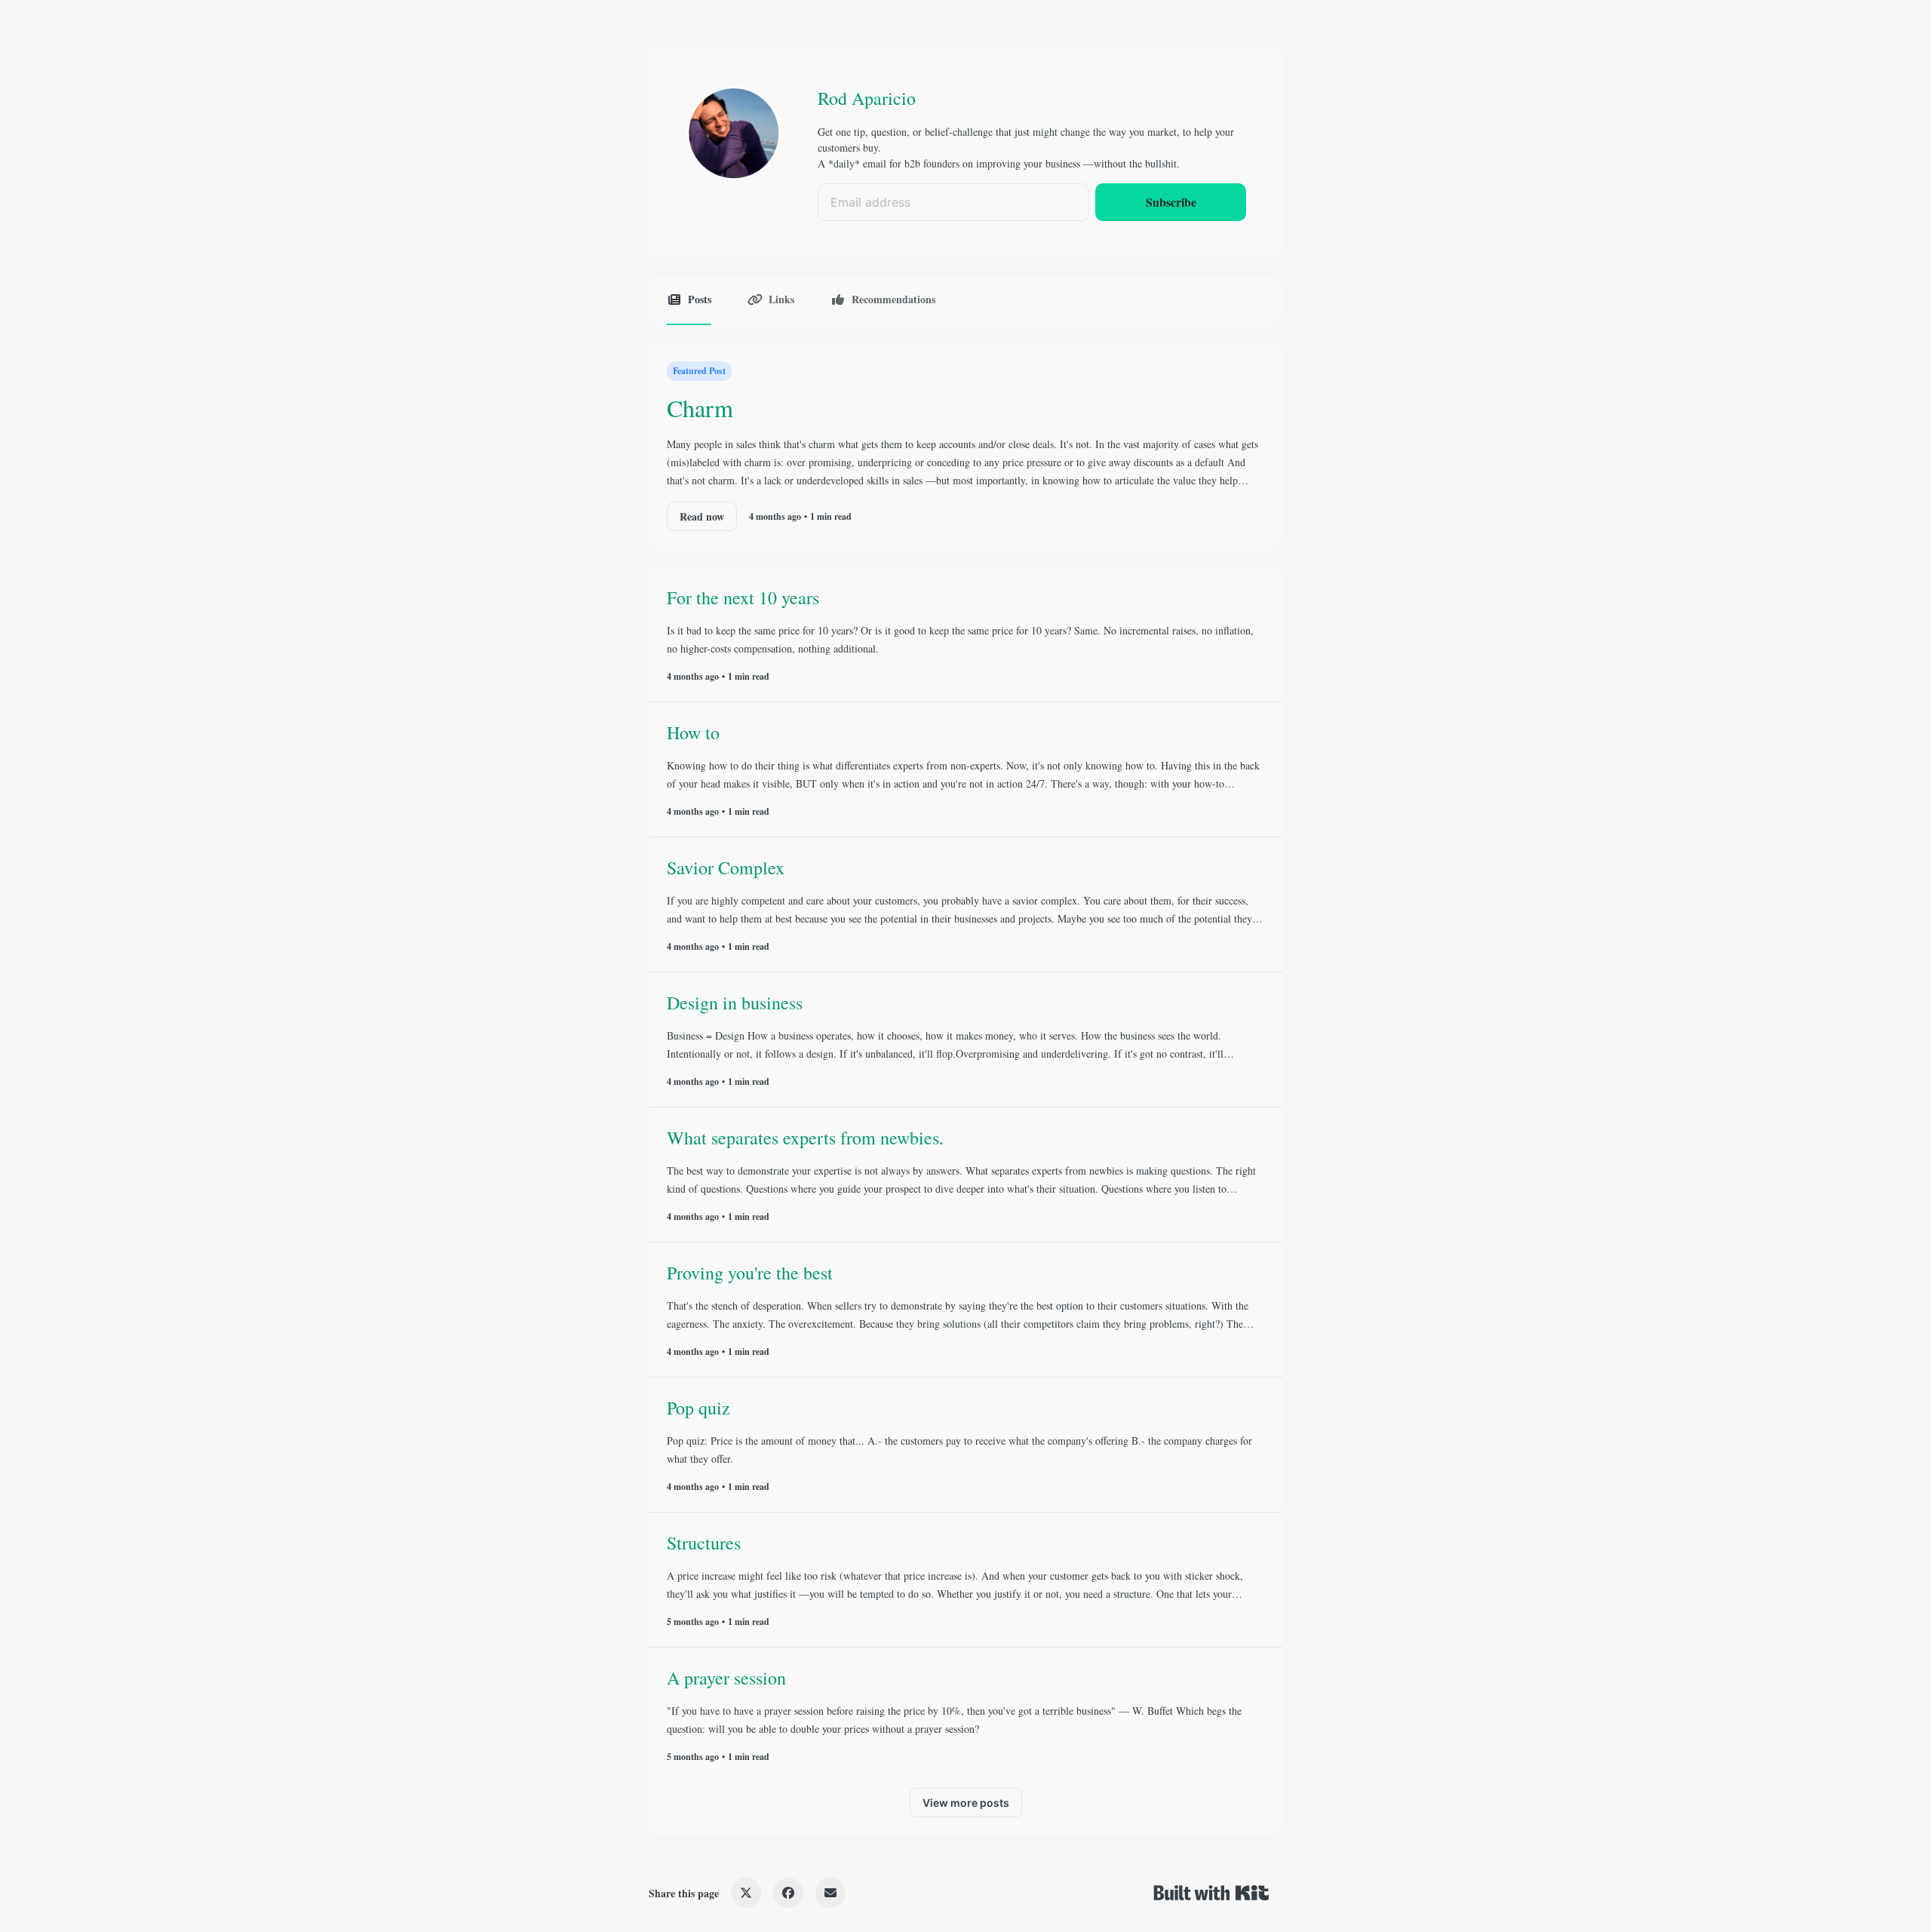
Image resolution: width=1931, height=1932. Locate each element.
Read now (702, 516)
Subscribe (1171, 202)
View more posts (966, 1803)
